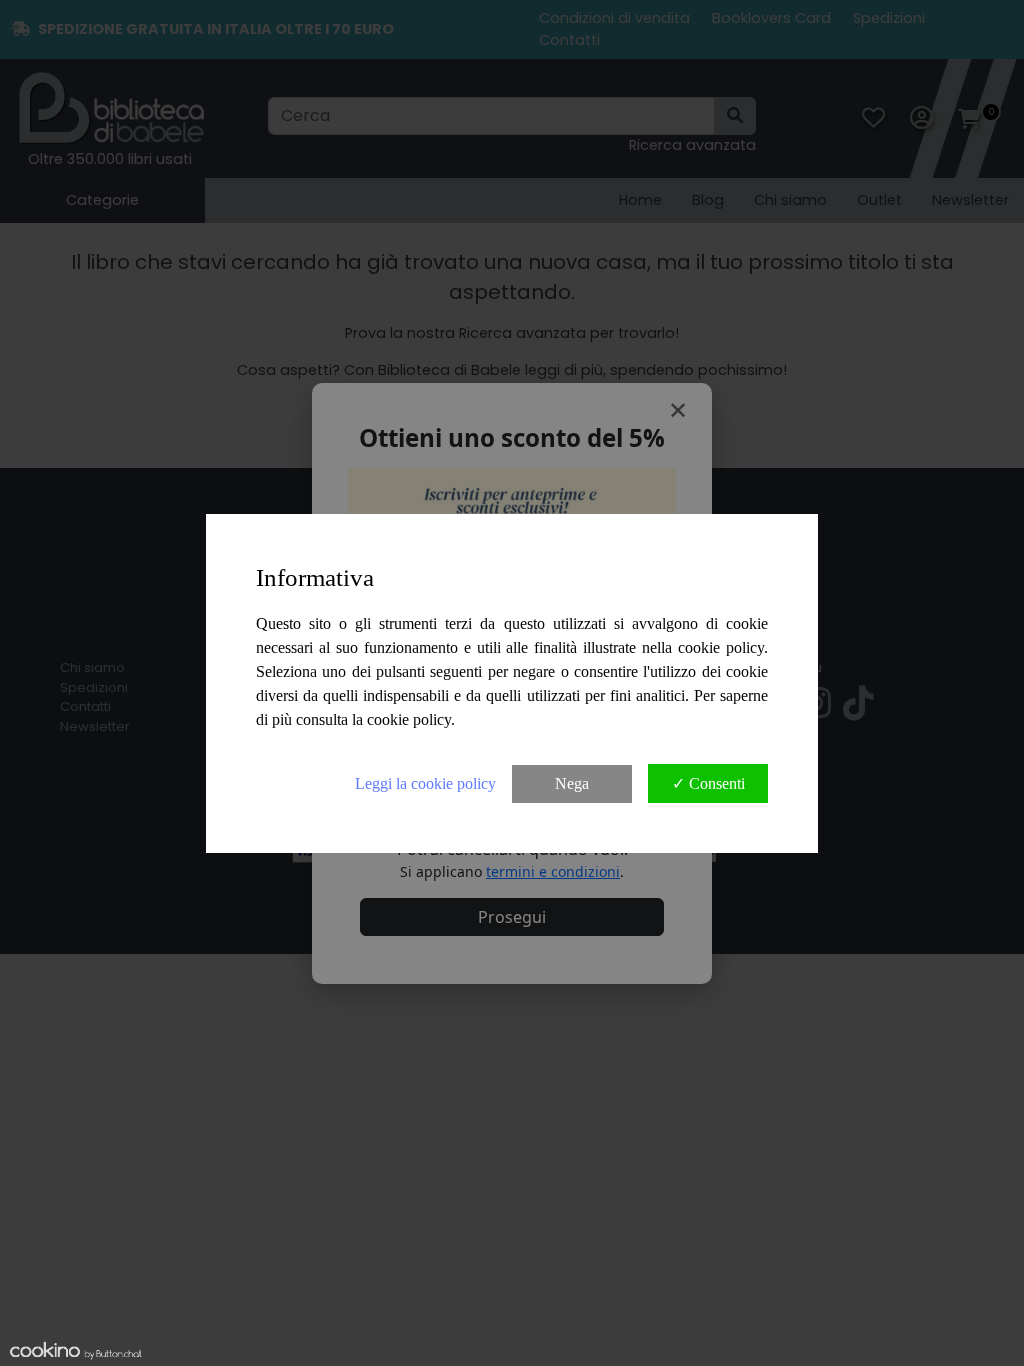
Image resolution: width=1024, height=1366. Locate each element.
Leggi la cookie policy (425, 783)
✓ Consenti (708, 783)
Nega (572, 783)
